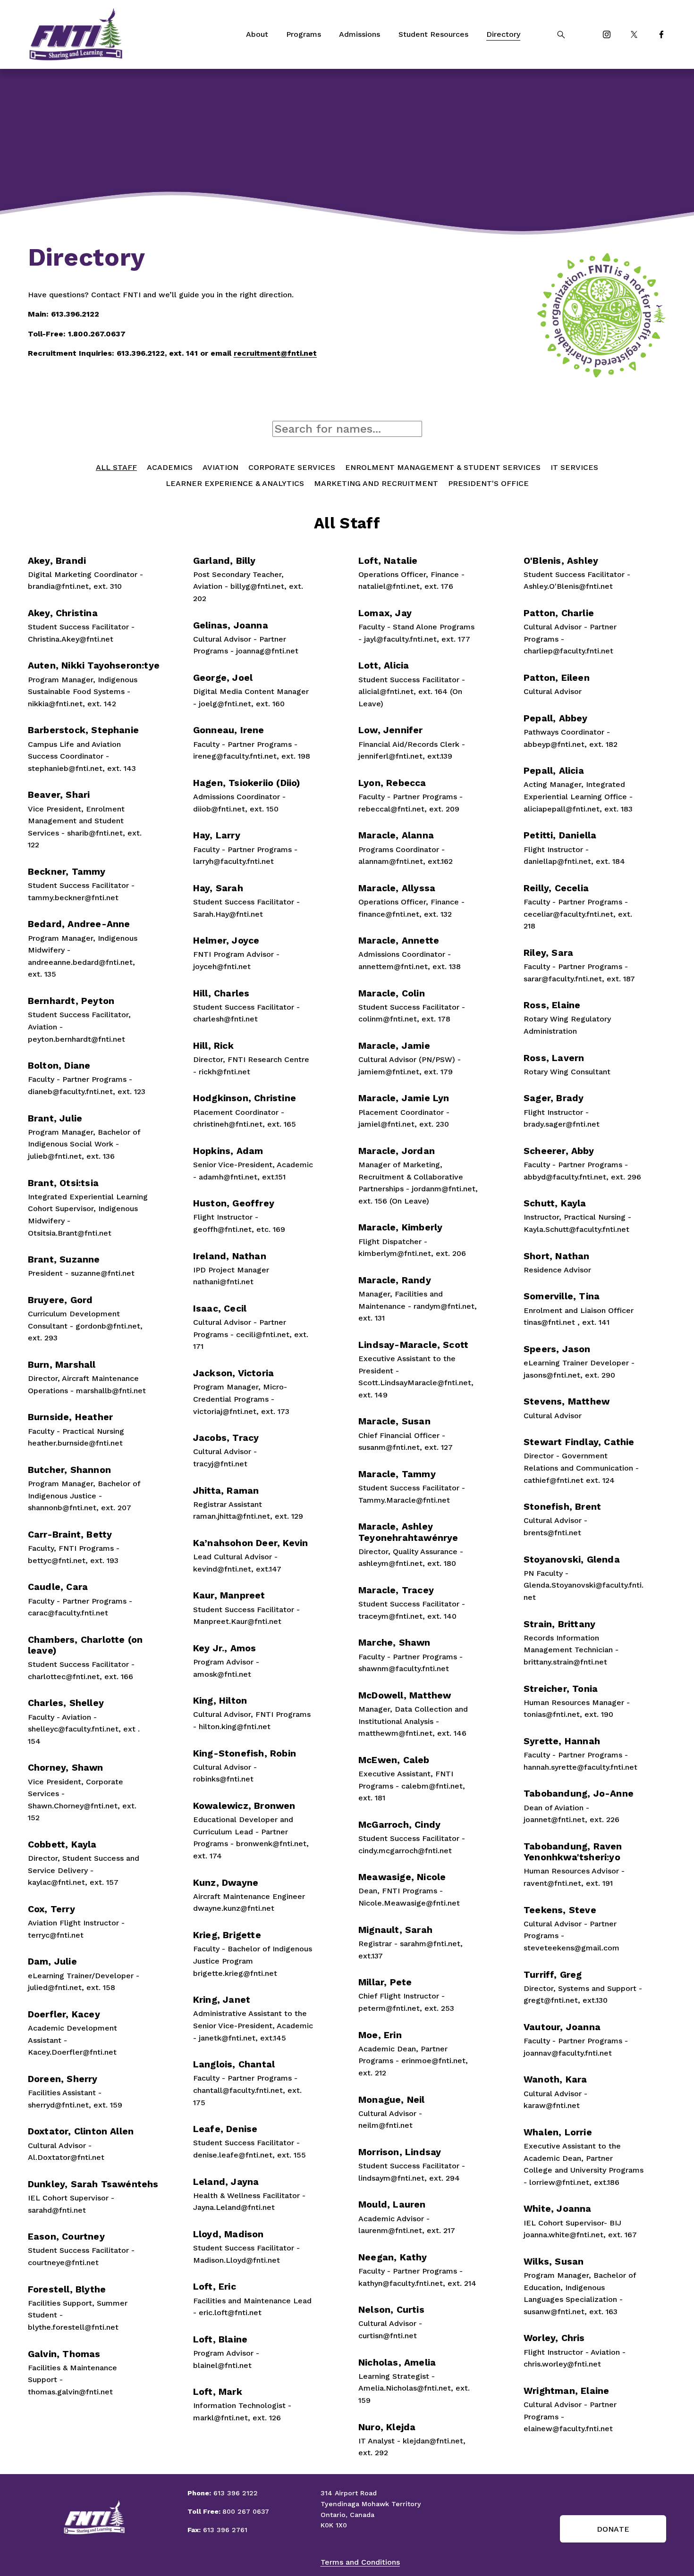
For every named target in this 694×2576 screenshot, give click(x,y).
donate (613, 2529)
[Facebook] (661, 34)
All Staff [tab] (116, 467)
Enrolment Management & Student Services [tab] (443, 467)
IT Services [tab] (574, 467)
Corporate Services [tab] (292, 467)
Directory (503, 34)
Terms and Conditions (360, 2562)
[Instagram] (607, 34)
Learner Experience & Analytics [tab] (235, 483)
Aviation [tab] (220, 467)
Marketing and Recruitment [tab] (376, 483)
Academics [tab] (170, 467)
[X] (634, 34)
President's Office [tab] (488, 483)
